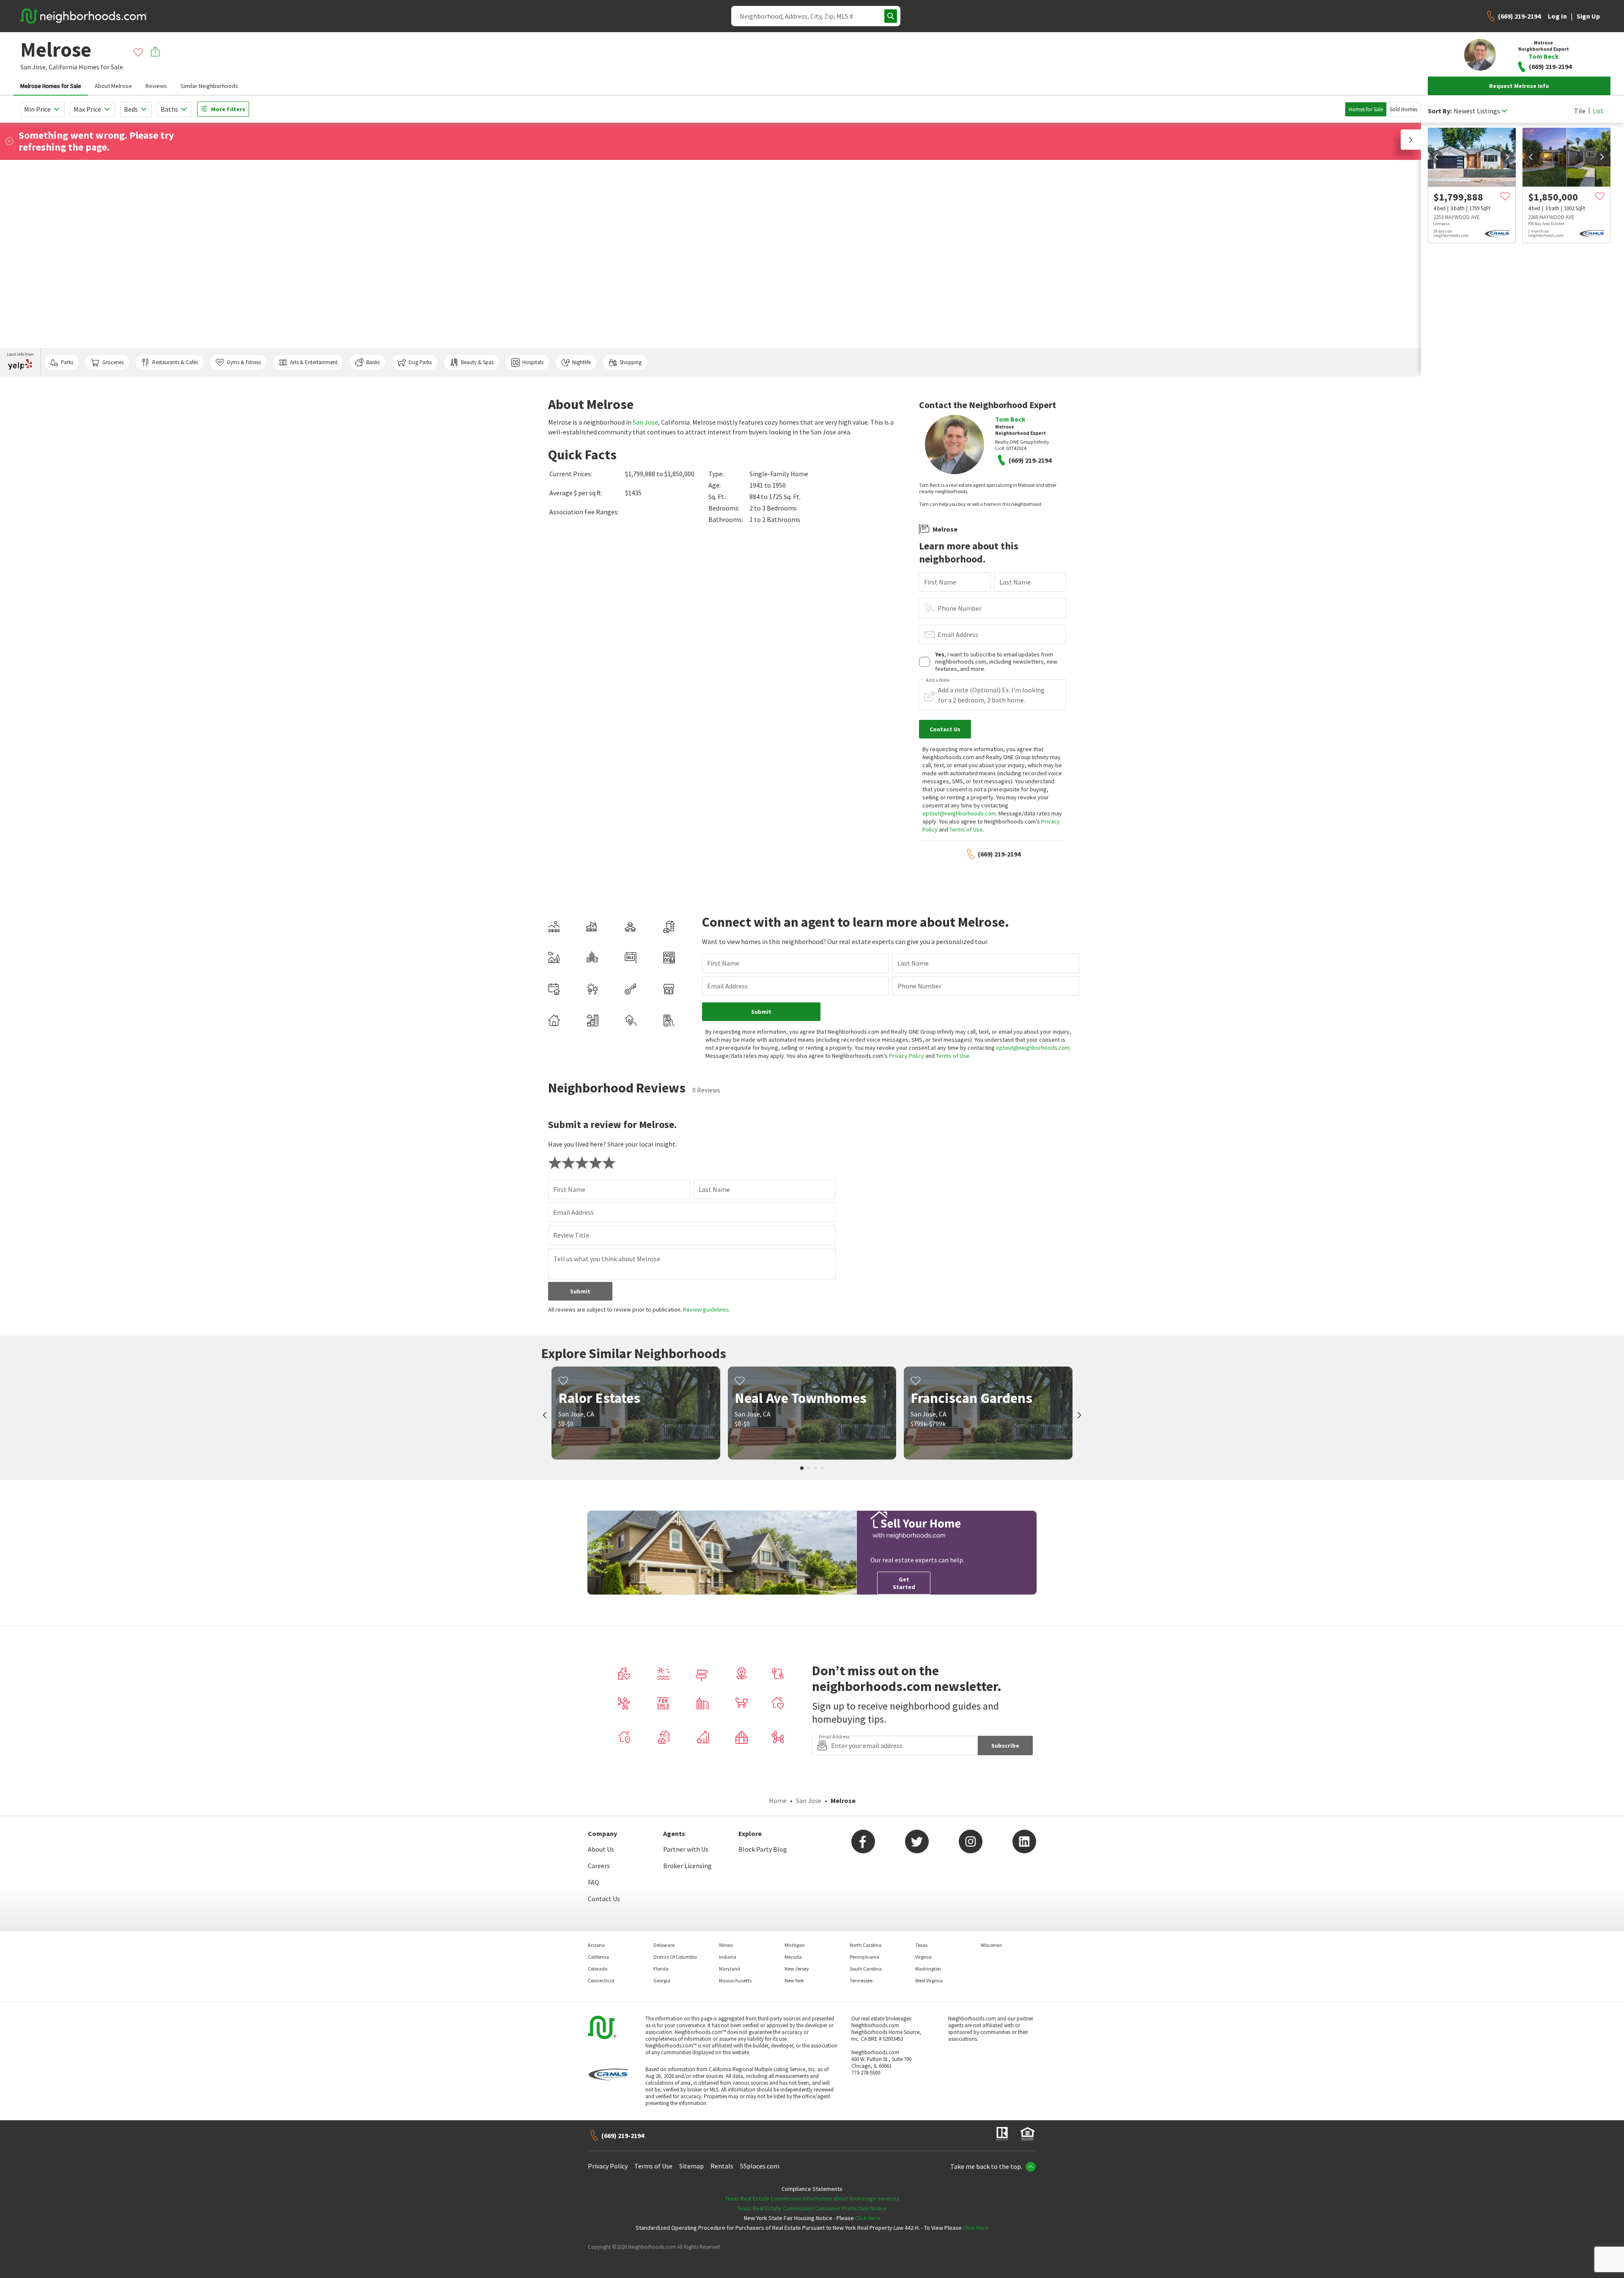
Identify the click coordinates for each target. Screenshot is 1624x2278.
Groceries (113, 362)
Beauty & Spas (477, 362)
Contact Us (604, 1899)
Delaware (664, 1945)
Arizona (596, 1945)
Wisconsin (992, 1945)
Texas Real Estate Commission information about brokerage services (812, 2198)
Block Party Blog (763, 1849)
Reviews (156, 86)
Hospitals (533, 362)
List (1598, 111)
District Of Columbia (675, 1957)
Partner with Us (686, 1849)
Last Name (1015, 582)
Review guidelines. (707, 1309)
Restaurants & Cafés (175, 362)
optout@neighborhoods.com (959, 813)
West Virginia (929, 1980)
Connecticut (601, 1980)
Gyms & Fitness (244, 362)
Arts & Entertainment (314, 362)
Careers (599, 1866)
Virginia (923, 1957)
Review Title (571, 1235)
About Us (601, 1849)
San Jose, (34, 67)
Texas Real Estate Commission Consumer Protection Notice (812, 2208)
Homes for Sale (1366, 109)
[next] (1507, 157)
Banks (373, 362)
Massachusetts (735, 1980)
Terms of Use (966, 829)
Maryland (730, 1969)
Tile (1580, 111)
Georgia (662, 1980)
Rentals (722, 2166)
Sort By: (1440, 111)
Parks (67, 362)
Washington (928, 1969)
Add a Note (938, 680)
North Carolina (865, 1945)
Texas (921, 1945)
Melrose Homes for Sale (51, 86)
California (63, 67)
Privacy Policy (907, 1056)
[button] (1411, 140)
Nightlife (582, 362)
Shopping (631, 362)
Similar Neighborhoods (209, 86)
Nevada (793, 1957)
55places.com (760, 2166)
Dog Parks (420, 362)
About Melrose (113, 86)
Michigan (795, 1945)
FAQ (594, 1882)
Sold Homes (1403, 109)
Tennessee (861, 1980)
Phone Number (960, 608)
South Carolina (866, 1969)
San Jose (645, 422)
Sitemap (691, 2166)
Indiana (728, 1957)
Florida (661, 1969)
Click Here (868, 2218)
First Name (940, 582)
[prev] (1436, 157)
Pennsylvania (864, 1957)
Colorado (598, 1969)
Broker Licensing (687, 1866)
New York (794, 1980)
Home (778, 1800)
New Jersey (797, 1969)
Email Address (958, 634)
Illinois (726, 1945)
